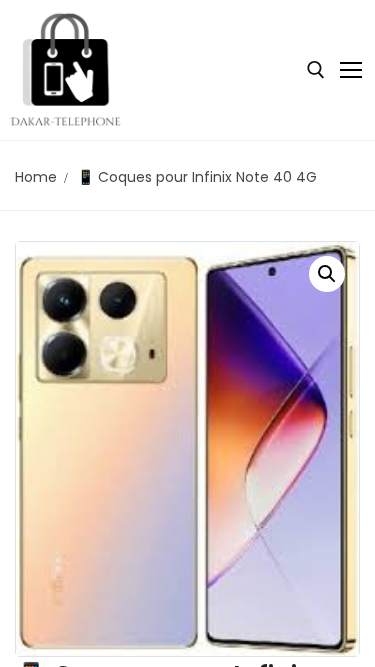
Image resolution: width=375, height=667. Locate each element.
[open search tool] (316, 70)
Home (36, 177)
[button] (327, 274)
